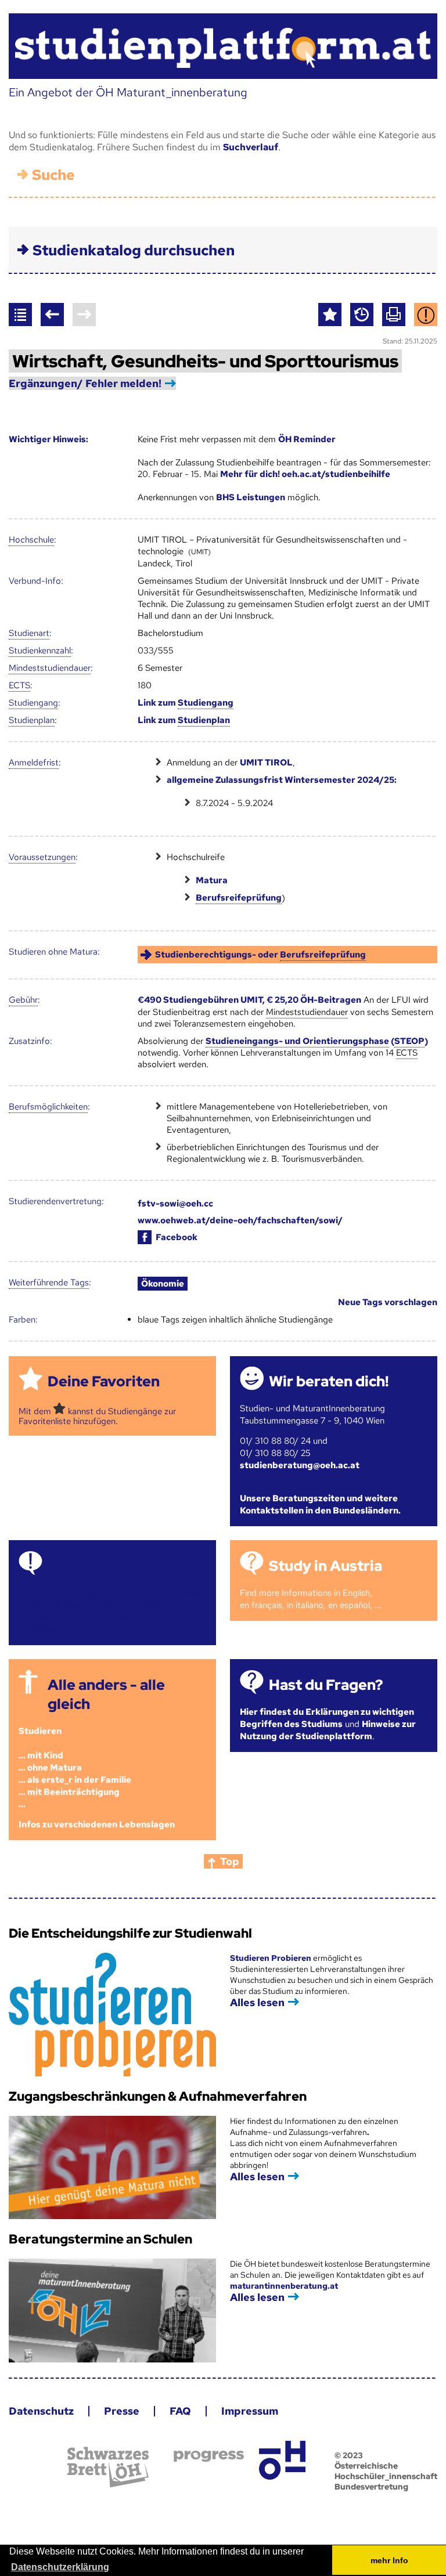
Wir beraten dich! (329, 1381)
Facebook (177, 1237)
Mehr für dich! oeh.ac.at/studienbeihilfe (305, 474)
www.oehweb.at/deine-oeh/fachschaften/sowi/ (240, 1220)
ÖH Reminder (307, 439)
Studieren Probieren (271, 1958)
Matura (212, 880)
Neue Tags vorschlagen (388, 1302)
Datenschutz (41, 2411)
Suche (53, 175)
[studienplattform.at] (223, 46)
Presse (122, 2411)
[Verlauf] (362, 315)
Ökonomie (163, 1284)
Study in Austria (325, 1566)
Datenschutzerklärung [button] (60, 2567)
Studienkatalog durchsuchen (134, 250)
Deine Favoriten (104, 1381)
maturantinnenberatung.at (284, 2286)
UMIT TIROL (266, 763)
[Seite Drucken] (394, 315)
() (317, 1041)
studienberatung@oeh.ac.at (300, 1465)
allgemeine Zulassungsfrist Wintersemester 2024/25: (282, 780)
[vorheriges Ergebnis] (52, 315)
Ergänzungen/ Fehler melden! (85, 383)
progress (209, 2456)
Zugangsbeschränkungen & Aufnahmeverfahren (158, 2096)
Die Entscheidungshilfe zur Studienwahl (130, 1933)
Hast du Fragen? (326, 1685)
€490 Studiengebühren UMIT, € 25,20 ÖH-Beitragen (249, 1000)
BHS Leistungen (251, 497)
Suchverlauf (251, 147)
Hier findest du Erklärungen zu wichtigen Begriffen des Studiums (327, 1718)
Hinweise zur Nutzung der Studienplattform (328, 1730)
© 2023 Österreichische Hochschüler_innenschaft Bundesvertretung (386, 2471)
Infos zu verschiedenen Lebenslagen (97, 1824)
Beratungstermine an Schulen (100, 2239)
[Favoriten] (330, 315)
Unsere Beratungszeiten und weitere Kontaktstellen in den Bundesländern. (320, 1504)
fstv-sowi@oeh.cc (175, 1204)
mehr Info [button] (389, 2560)
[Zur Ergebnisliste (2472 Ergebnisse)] (20, 315)
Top (230, 1861)
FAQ (180, 2411)
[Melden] (426, 315)
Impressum (250, 2411)
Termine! (78, 1566)
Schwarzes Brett (108, 2467)
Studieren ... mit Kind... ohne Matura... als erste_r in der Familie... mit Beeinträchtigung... (75, 1768)
